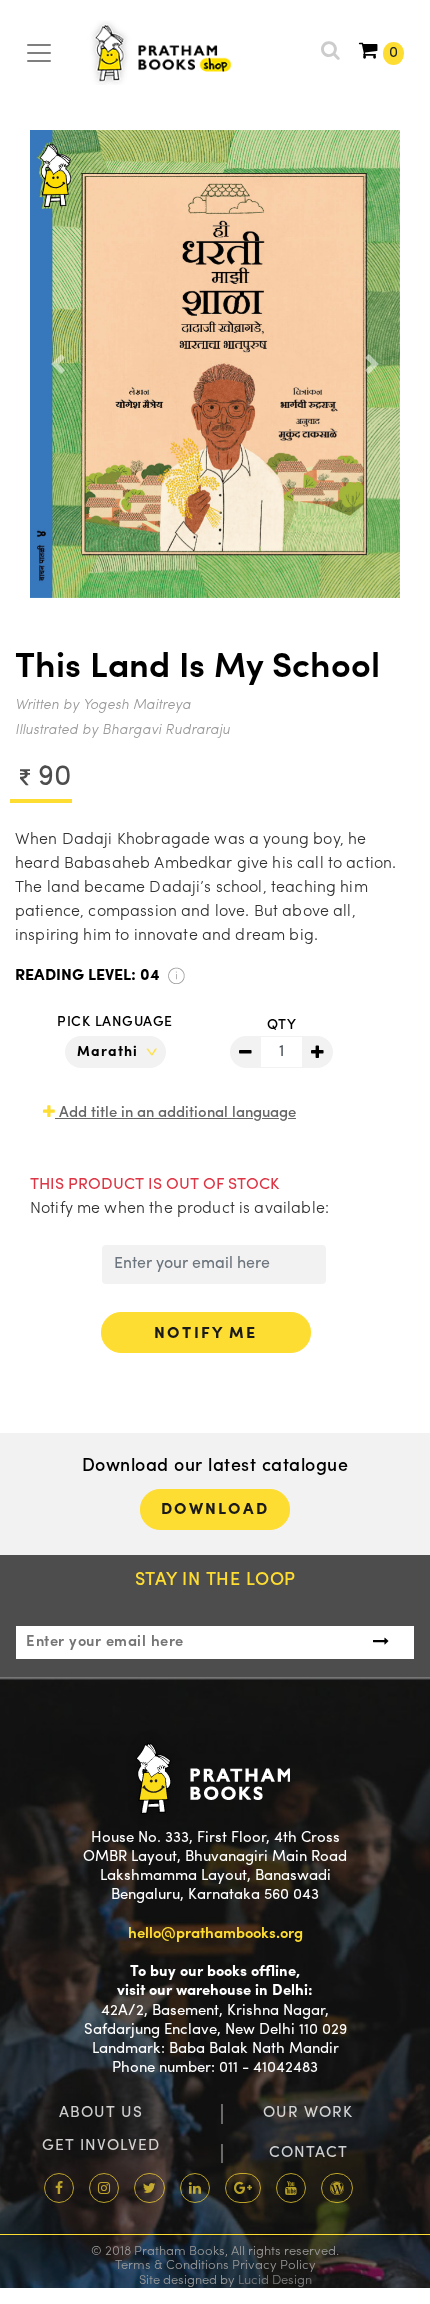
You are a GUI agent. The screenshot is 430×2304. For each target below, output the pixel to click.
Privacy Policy (274, 2265)
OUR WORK (308, 2113)
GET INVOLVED (101, 2146)
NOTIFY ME (205, 1334)
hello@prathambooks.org (215, 1934)
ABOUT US (101, 2113)
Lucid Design (275, 2280)
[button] (58, 364)
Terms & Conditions (172, 2265)
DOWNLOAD (215, 1510)
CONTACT (308, 2153)
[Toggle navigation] (39, 50)
